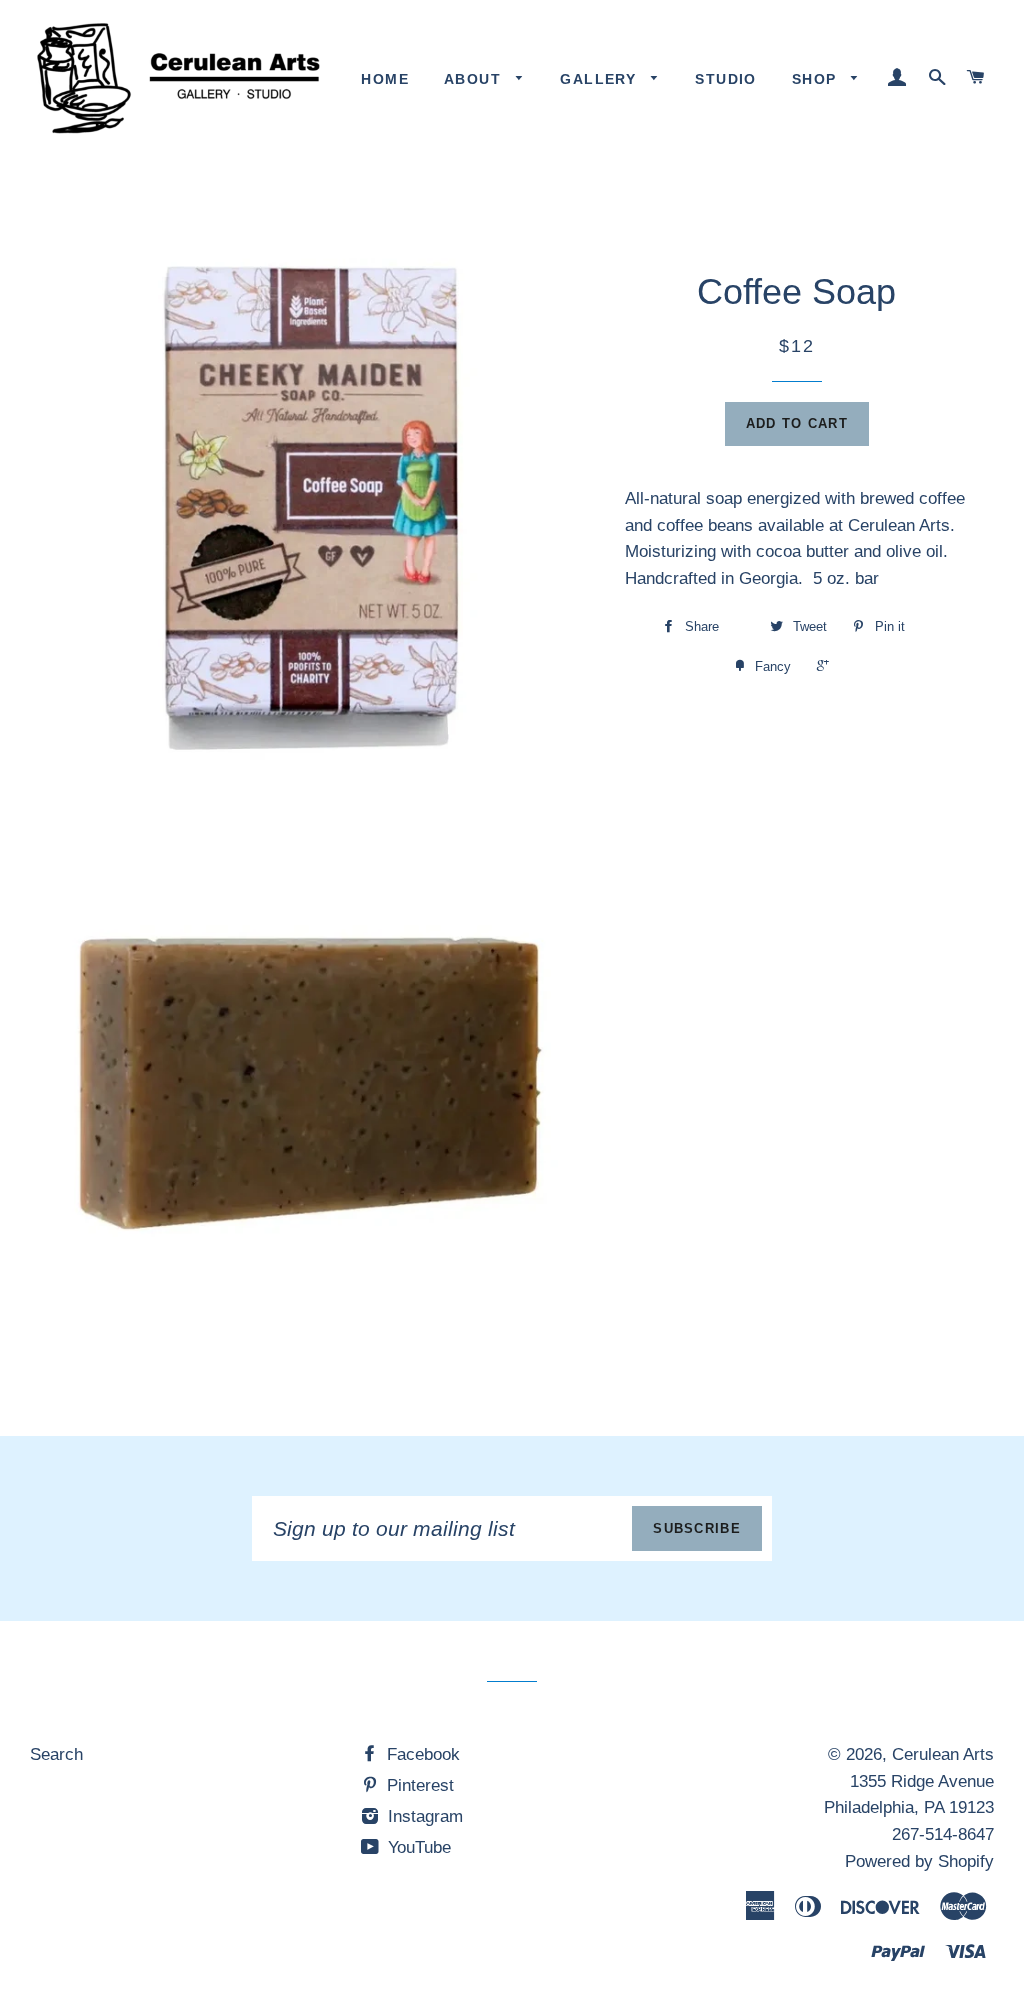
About (475, 79)
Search (56, 1754)
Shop (817, 79)
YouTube (417, 1847)
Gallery (600, 79)
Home (385, 79)
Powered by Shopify (919, 1861)
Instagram (423, 1816)
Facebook (421, 1754)
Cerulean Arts (943, 1754)
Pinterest (418, 1785)
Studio (725, 79)
